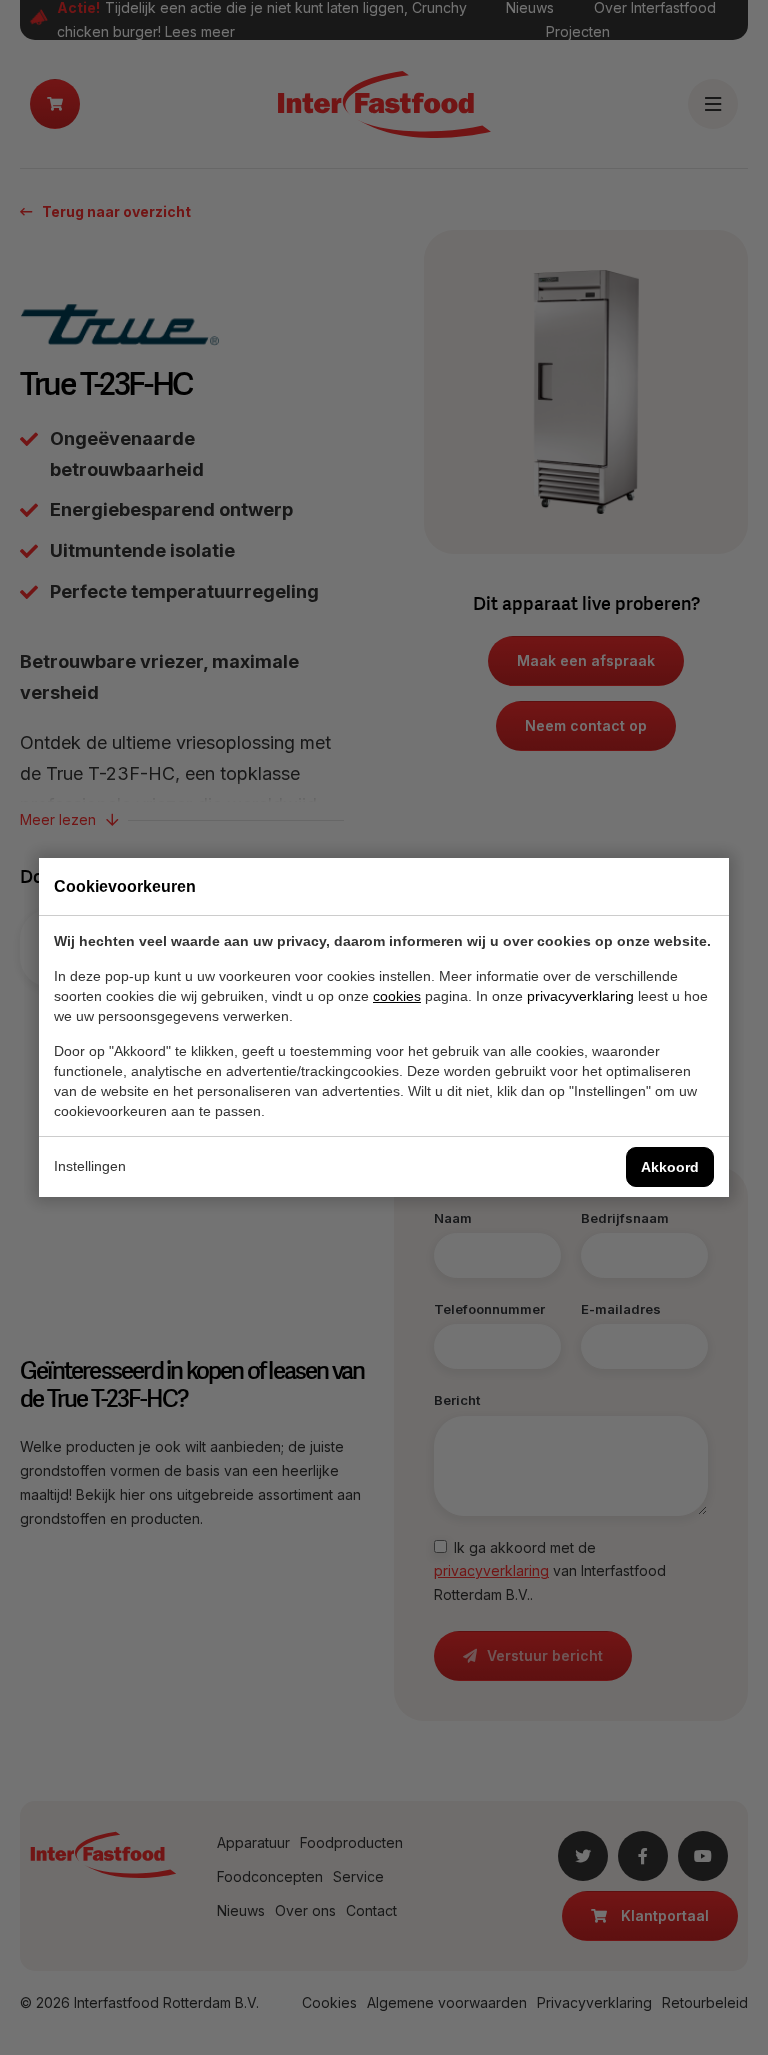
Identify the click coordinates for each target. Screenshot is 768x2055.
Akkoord (670, 1167)
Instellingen (90, 1166)
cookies (397, 996)
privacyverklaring (580, 996)
